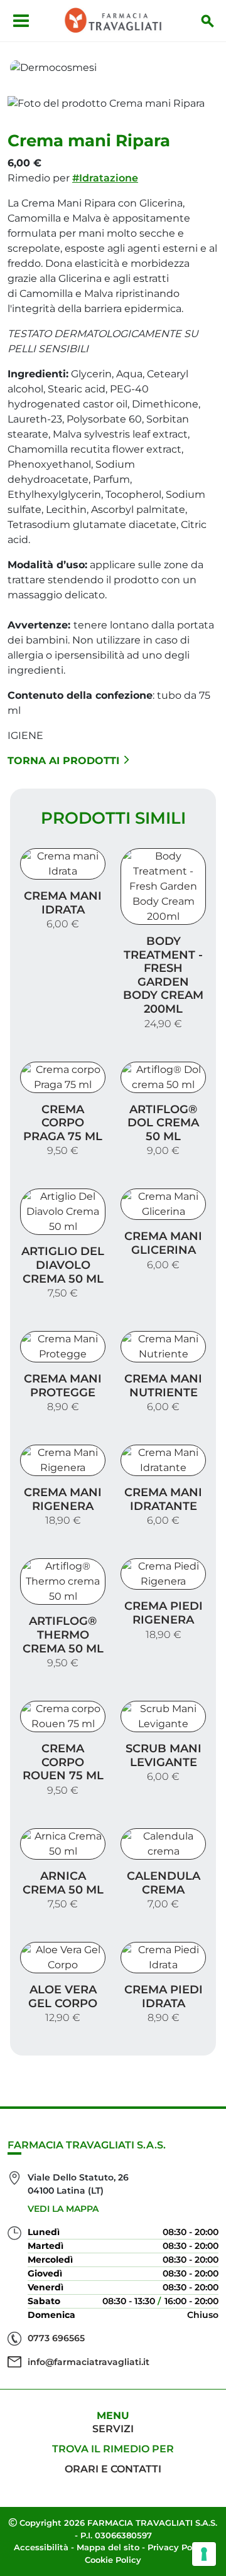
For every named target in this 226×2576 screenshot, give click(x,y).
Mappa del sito (108, 2547)
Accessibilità (41, 2547)
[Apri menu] (21, 21)
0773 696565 (56, 2338)
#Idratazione (105, 178)
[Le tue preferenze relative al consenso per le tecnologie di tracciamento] (204, 2554)
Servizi (113, 2429)
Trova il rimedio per (113, 2449)
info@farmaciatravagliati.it (89, 2362)
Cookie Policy (113, 2560)
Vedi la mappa (63, 2209)
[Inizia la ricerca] (208, 21)
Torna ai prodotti (63, 761)
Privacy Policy (177, 2547)
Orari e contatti (113, 2469)
